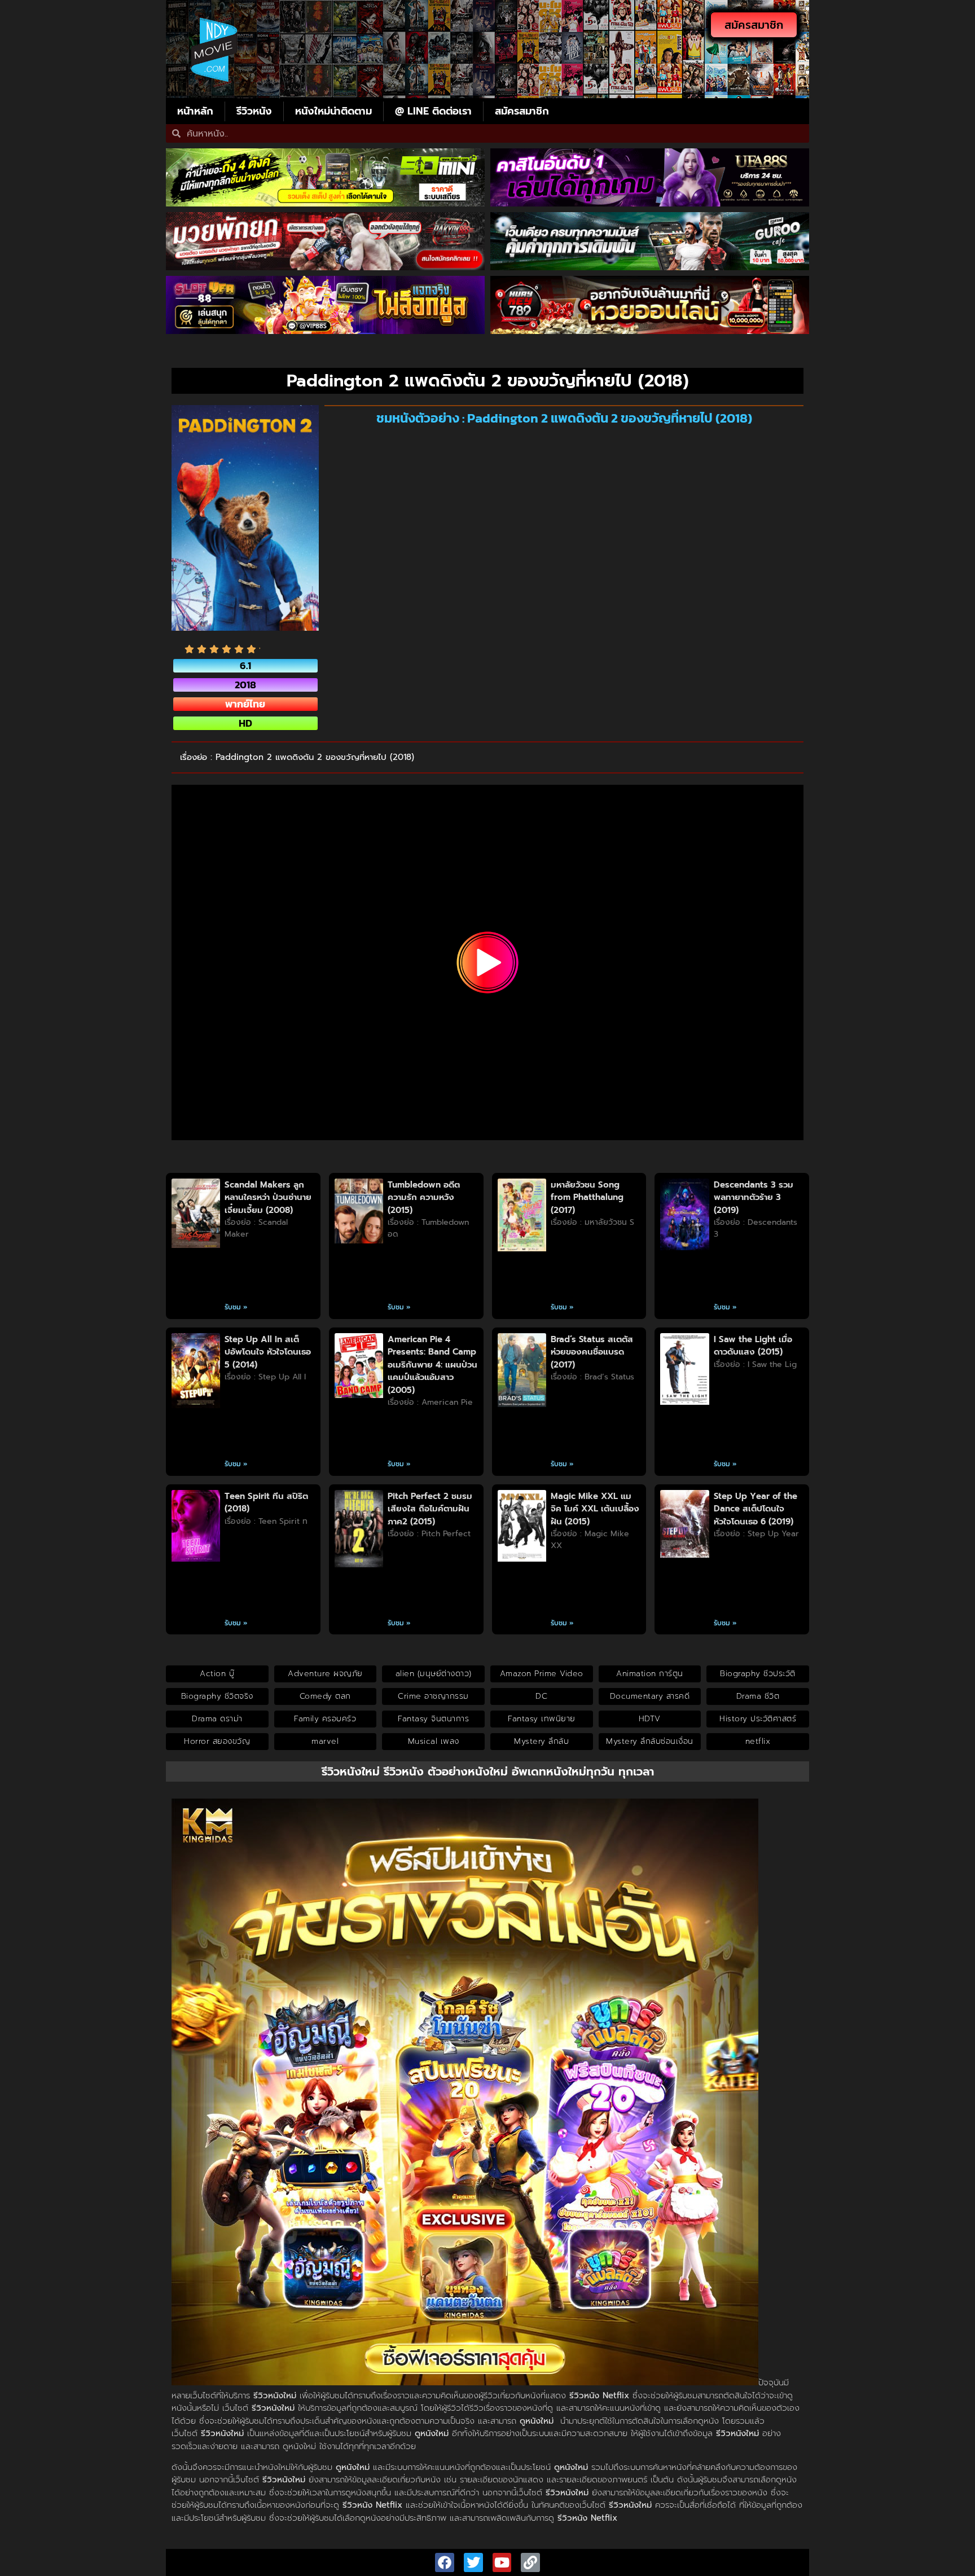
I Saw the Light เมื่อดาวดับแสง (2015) (753, 1346)
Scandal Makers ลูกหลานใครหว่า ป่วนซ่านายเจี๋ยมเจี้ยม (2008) (268, 1197)
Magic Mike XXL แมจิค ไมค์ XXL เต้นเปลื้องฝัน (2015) (595, 1509)
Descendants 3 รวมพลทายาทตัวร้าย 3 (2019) (754, 1197)
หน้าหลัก (195, 111)
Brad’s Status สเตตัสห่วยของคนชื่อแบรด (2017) (592, 1352)
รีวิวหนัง (254, 111)
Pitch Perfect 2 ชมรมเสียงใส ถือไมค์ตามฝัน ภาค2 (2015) (430, 1509)
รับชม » (236, 1307)
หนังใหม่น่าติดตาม (333, 111)
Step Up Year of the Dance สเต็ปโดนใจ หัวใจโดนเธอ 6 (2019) (756, 1509)
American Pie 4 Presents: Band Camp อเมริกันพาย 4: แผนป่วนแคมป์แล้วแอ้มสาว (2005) (432, 1365)
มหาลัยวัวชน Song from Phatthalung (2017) (587, 1197)
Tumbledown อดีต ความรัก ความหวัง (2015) (424, 1197)
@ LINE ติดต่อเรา (433, 111)
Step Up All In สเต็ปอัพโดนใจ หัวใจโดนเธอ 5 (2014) (268, 1352)
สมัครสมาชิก (522, 111)
